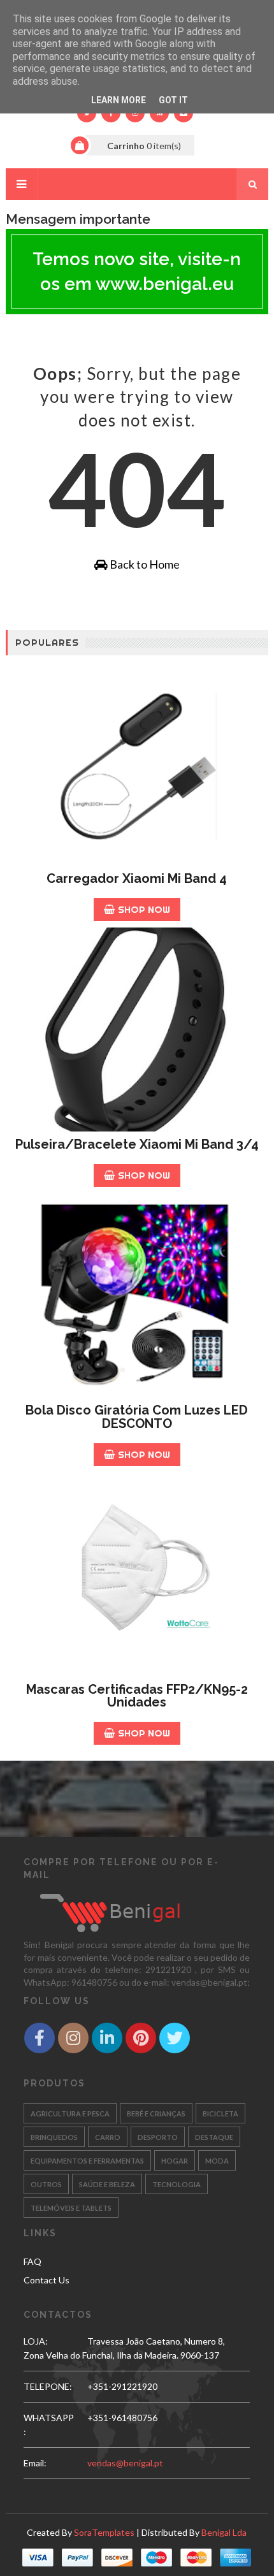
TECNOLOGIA (177, 2184)
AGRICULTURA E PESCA (70, 2114)
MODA (217, 2161)
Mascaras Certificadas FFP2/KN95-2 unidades (137, 1696)
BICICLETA (220, 2114)
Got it (173, 100)
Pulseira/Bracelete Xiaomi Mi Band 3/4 (137, 1144)
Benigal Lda (224, 2532)
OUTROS (46, 2184)
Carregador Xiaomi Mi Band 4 (137, 878)
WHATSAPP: (49, 2425)
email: (35, 2463)
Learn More (119, 100)
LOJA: (36, 2341)
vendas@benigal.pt (125, 2463)
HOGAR (175, 2161)
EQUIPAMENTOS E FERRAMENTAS (87, 2161)
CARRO (108, 2137)
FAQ (32, 2261)
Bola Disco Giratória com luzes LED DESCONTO (137, 1417)
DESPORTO (158, 2137)
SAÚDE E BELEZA (107, 2184)
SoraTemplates (104, 2532)
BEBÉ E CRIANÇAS (156, 2114)
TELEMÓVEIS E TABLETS (71, 2208)
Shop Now (144, 909)
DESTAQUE (214, 2137)
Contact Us (47, 2280)
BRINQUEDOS (54, 2137)
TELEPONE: (48, 2386)
